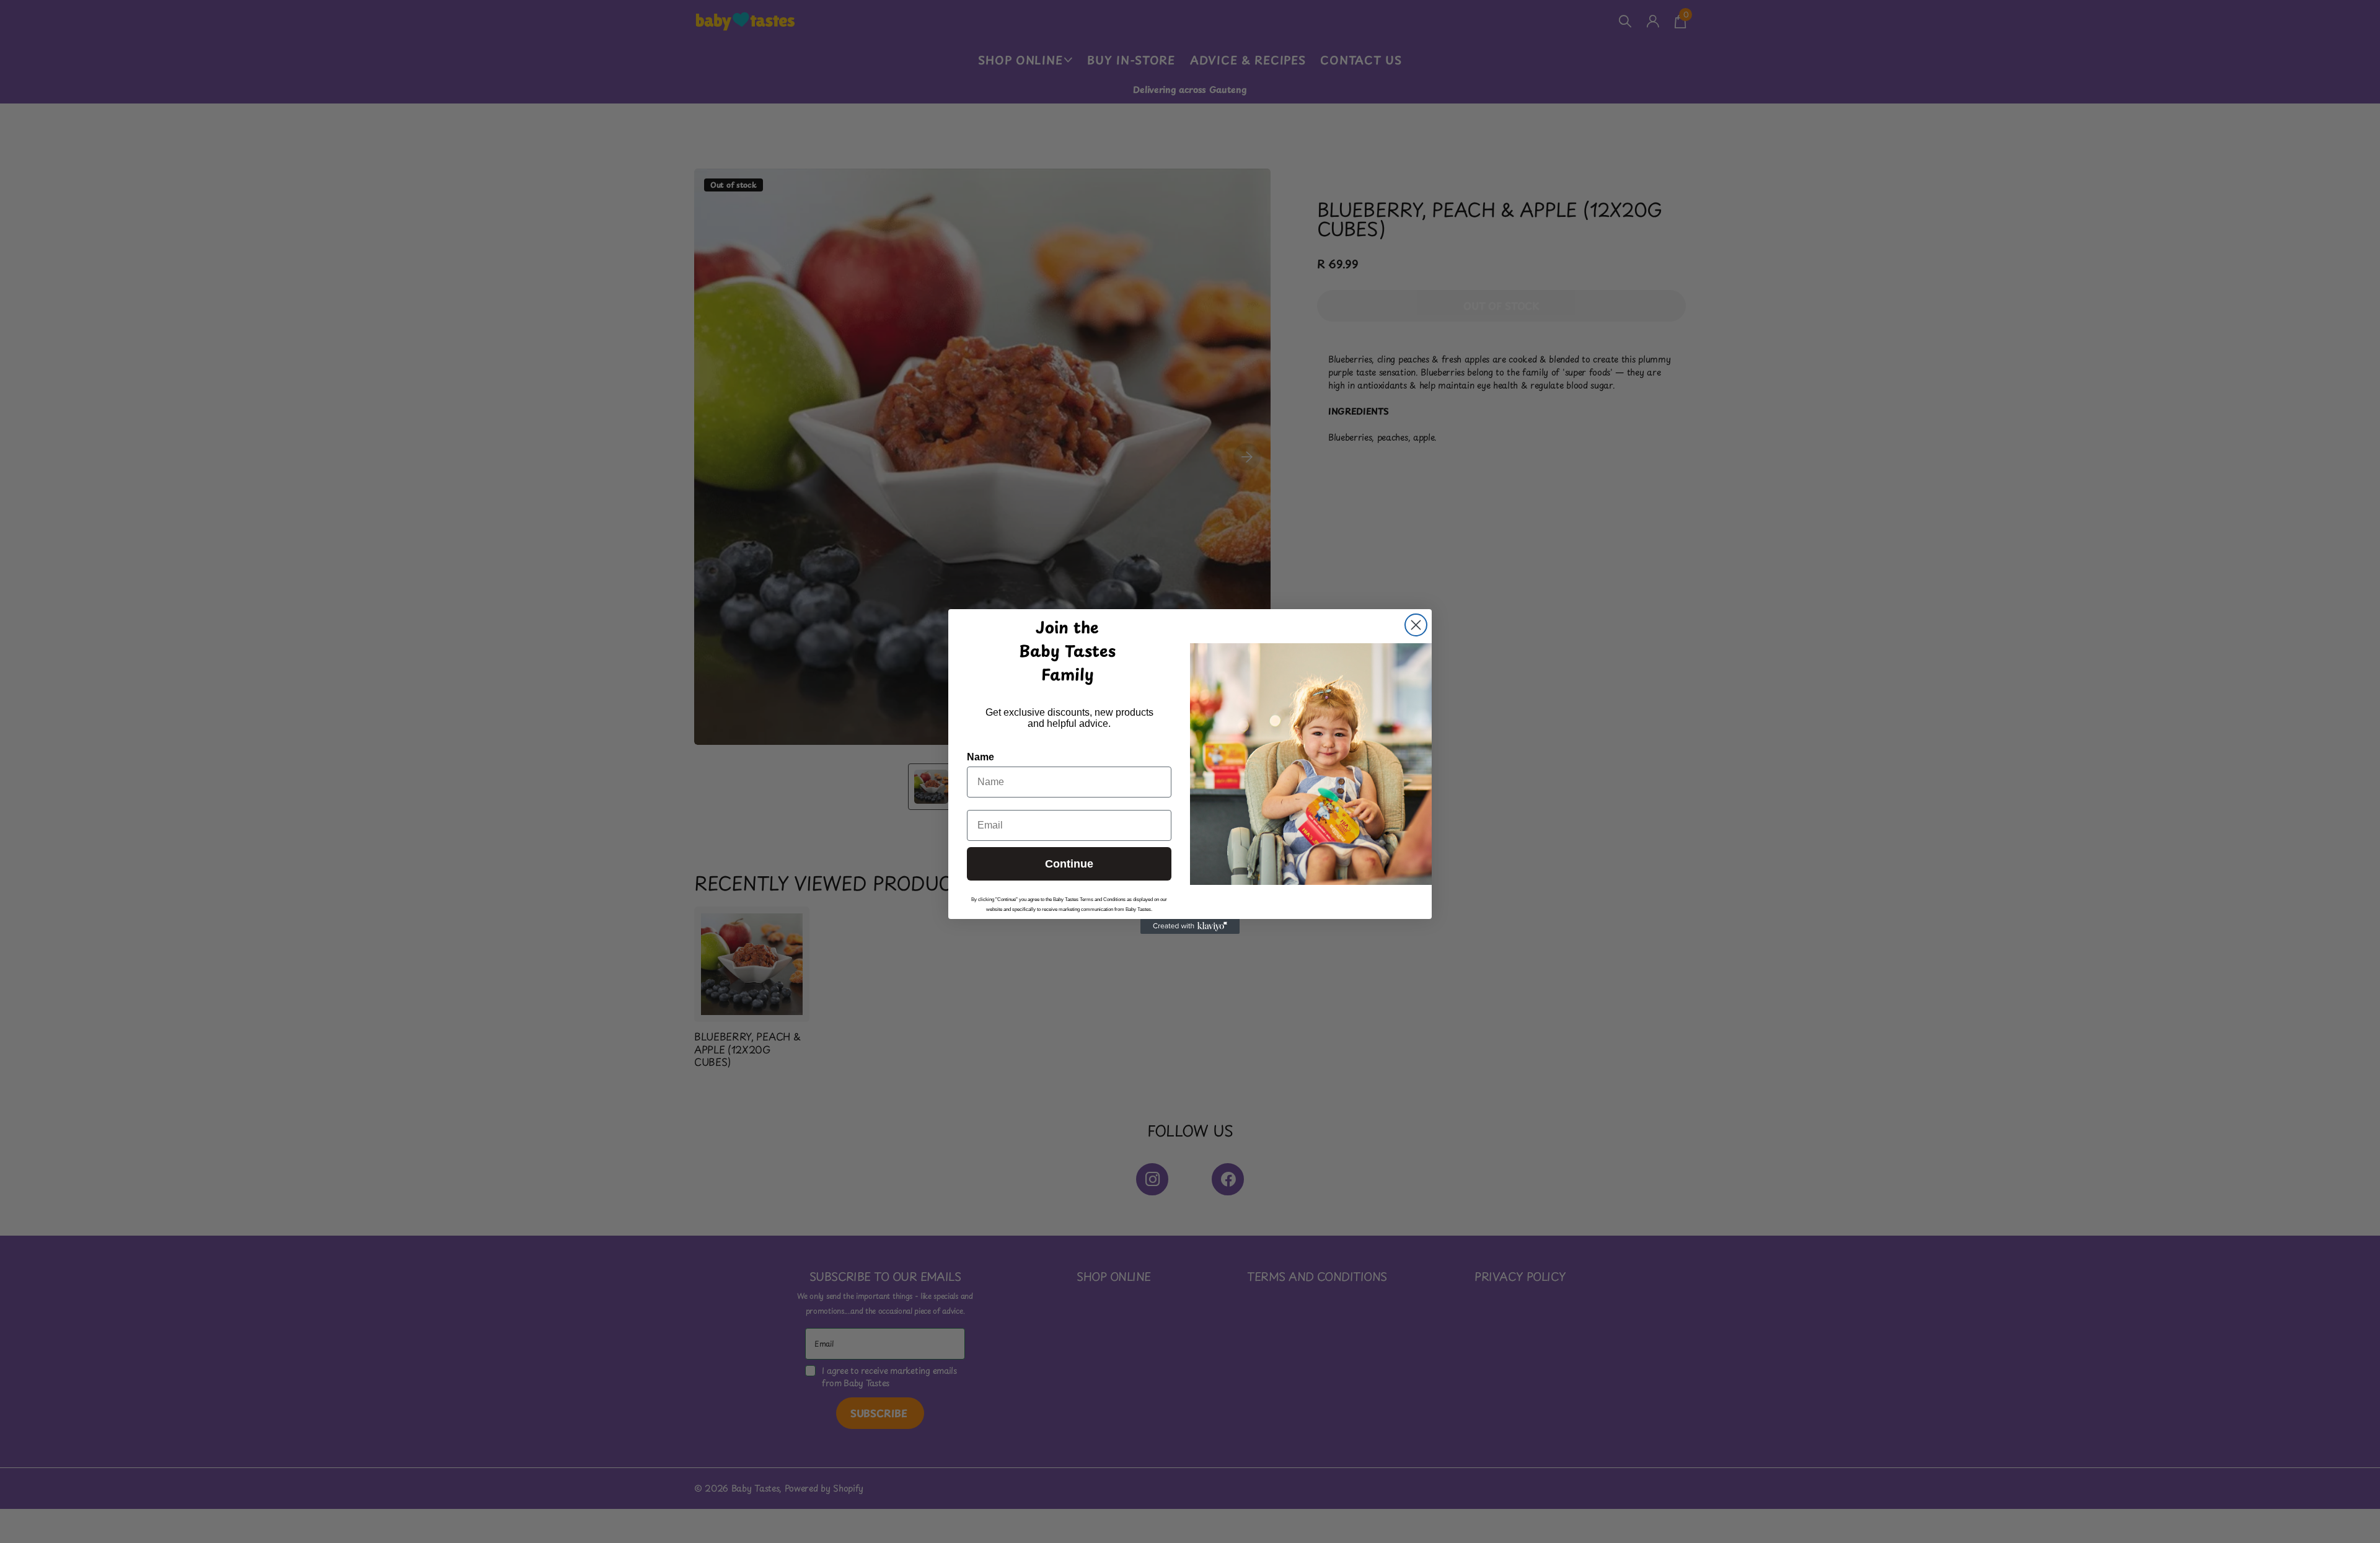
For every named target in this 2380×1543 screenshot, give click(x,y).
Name (981, 757)
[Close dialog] (1416, 625)
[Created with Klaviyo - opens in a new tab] (1190, 926)
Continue (1069, 864)
